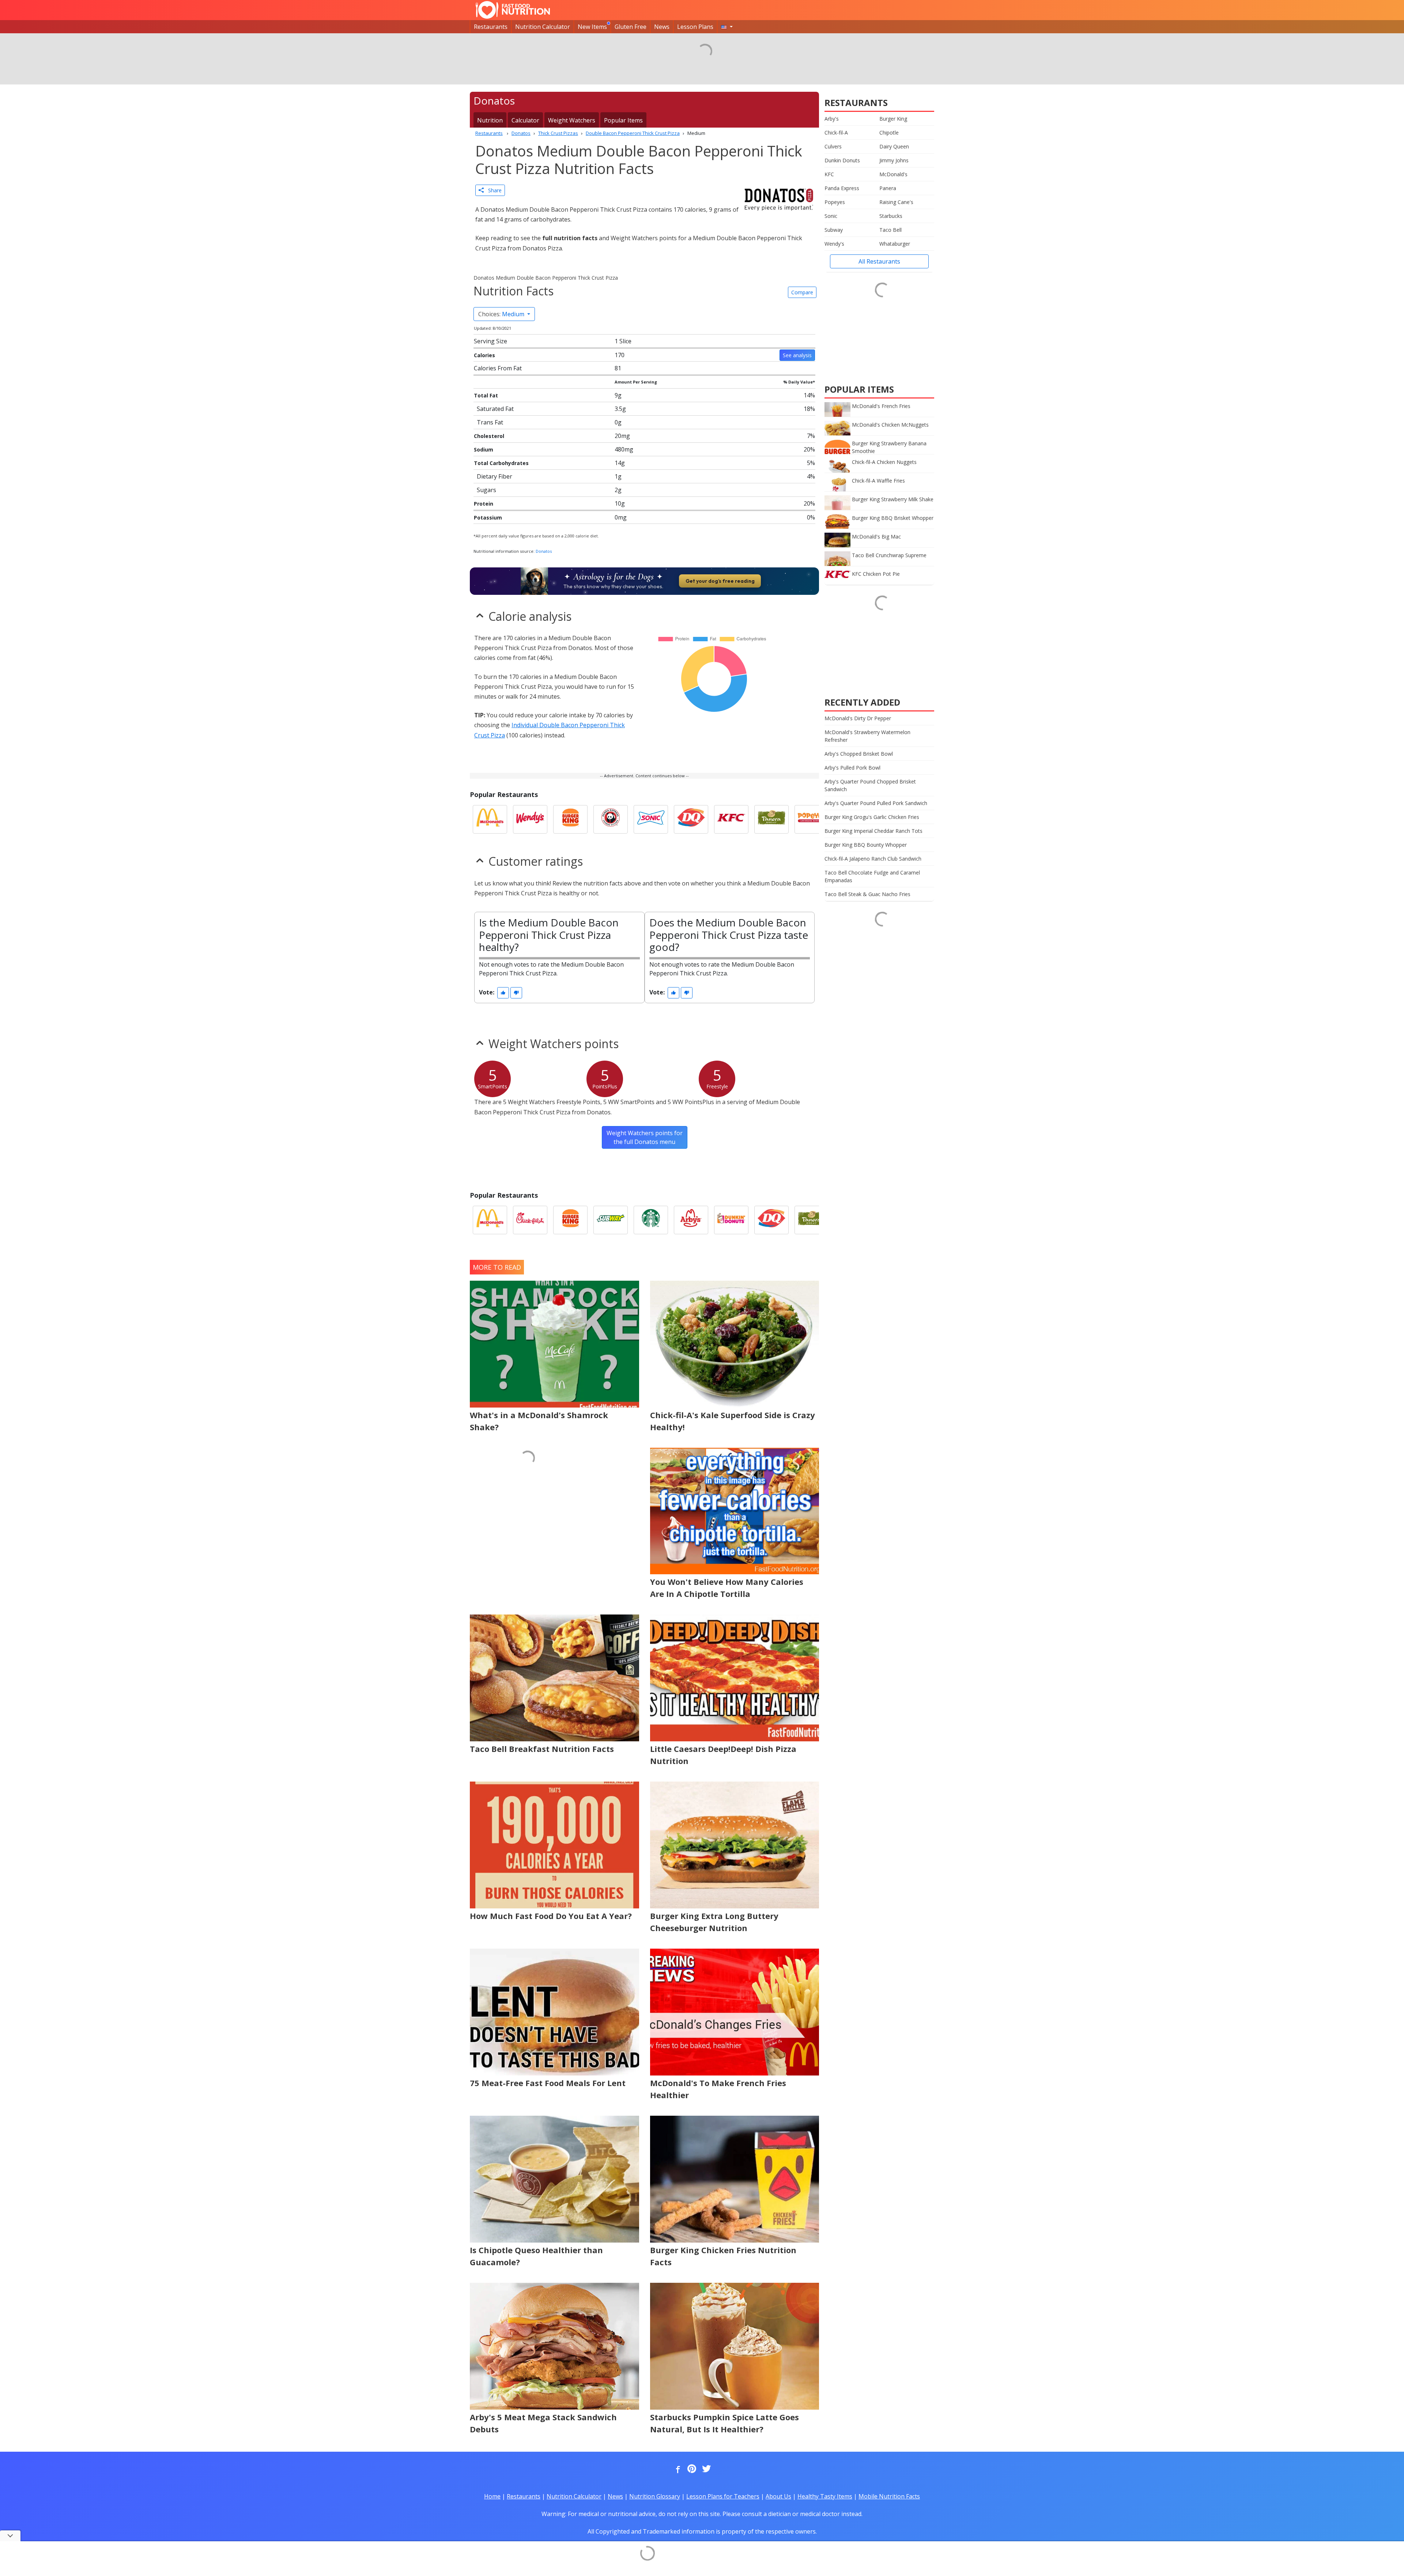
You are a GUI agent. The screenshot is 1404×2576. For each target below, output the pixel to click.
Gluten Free (631, 27)
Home (492, 2496)
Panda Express (842, 188)
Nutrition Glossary (655, 2496)
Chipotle (889, 133)
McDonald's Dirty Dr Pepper (858, 718)
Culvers (833, 146)
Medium (502, 314)
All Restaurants (879, 261)
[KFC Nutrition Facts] (731, 819)
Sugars (486, 490)
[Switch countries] (727, 27)
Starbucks (891, 216)
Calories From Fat (498, 368)
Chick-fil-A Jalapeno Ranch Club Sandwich (873, 859)
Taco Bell (890, 230)
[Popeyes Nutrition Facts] (812, 819)
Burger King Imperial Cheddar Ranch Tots (873, 831)
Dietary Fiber (495, 476)
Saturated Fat (495, 409)
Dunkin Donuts (842, 160)
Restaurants (491, 27)
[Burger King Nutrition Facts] (570, 819)
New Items (592, 27)
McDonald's (893, 174)
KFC (829, 174)
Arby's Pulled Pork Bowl (852, 768)
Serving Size (490, 341)
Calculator (525, 120)
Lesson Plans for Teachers (723, 2496)
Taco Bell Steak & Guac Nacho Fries (867, 894)
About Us (778, 2496)
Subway (834, 230)
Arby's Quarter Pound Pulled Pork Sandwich (876, 803)
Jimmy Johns (894, 160)
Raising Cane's (896, 202)
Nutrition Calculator (543, 27)
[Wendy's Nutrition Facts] (530, 819)
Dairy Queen (894, 146)
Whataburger (895, 244)
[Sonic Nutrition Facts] (651, 819)
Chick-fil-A (836, 133)
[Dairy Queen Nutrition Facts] (691, 819)
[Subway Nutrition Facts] (611, 1220)
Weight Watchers (572, 120)
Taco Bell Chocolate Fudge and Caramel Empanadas (872, 876)
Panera (888, 188)
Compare (802, 292)
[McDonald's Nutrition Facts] (490, 819)
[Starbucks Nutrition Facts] (651, 1220)
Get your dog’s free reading (720, 581)
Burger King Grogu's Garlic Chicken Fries (872, 817)
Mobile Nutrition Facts (889, 2496)
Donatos (544, 551)
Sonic (831, 216)
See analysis (797, 355)
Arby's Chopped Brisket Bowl (859, 754)
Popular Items (623, 120)
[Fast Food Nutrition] (513, 10)
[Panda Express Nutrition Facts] (611, 819)
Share (493, 190)
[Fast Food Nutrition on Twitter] (706, 2469)
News (662, 27)
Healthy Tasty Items (825, 2496)
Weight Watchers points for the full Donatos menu (645, 1137)
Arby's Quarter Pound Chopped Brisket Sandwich (870, 785)
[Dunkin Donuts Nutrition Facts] (731, 1220)
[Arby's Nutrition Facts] (691, 1220)
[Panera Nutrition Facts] (771, 819)
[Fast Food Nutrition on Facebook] (676, 2469)
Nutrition (490, 120)
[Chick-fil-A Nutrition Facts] (530, 1220)
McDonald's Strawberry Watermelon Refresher (867, 736)
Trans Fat (490, 422)
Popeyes (835, 202)
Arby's (832, 119)
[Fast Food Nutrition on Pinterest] (691, 2469)
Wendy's (834, 244)
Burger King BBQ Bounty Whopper (866, 845)
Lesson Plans (695, 27)
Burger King (893, 119)
